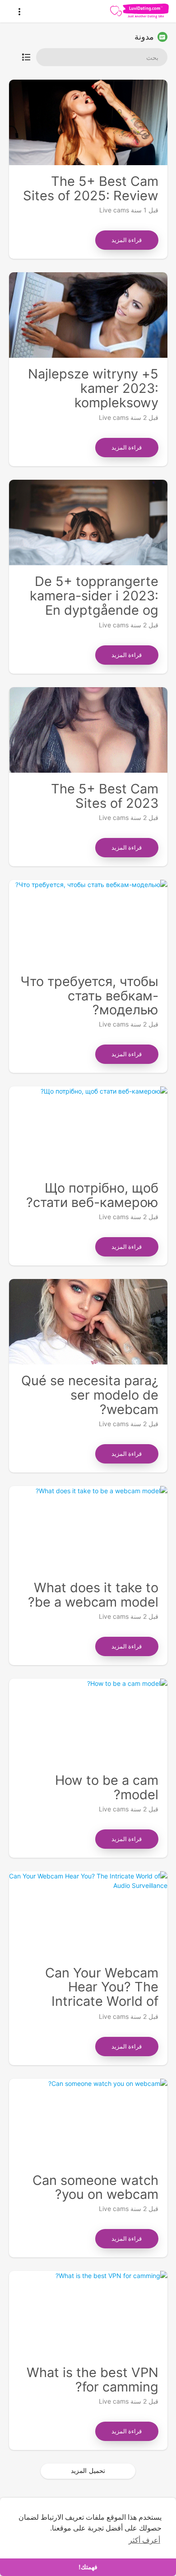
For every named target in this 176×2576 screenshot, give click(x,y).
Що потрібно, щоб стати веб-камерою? (92, 1195)
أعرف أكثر (144, 2540)
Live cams (114, 210)
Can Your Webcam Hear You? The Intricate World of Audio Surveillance (101, 1994)
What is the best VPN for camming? (93, 2380)
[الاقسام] (26, 57)
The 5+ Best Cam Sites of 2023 (105, 796)
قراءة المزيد (127, 240)
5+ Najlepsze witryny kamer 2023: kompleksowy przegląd (93, 395)
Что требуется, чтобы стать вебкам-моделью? (89, 996)
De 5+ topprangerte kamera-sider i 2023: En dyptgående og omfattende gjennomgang (94, 610)
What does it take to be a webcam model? (93, 1595)
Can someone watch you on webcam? (95, 2187)
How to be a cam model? (107, 1787)
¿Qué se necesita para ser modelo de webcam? (90, 1395)
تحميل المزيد (88, 2470)
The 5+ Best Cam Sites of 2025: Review (91, 188)
